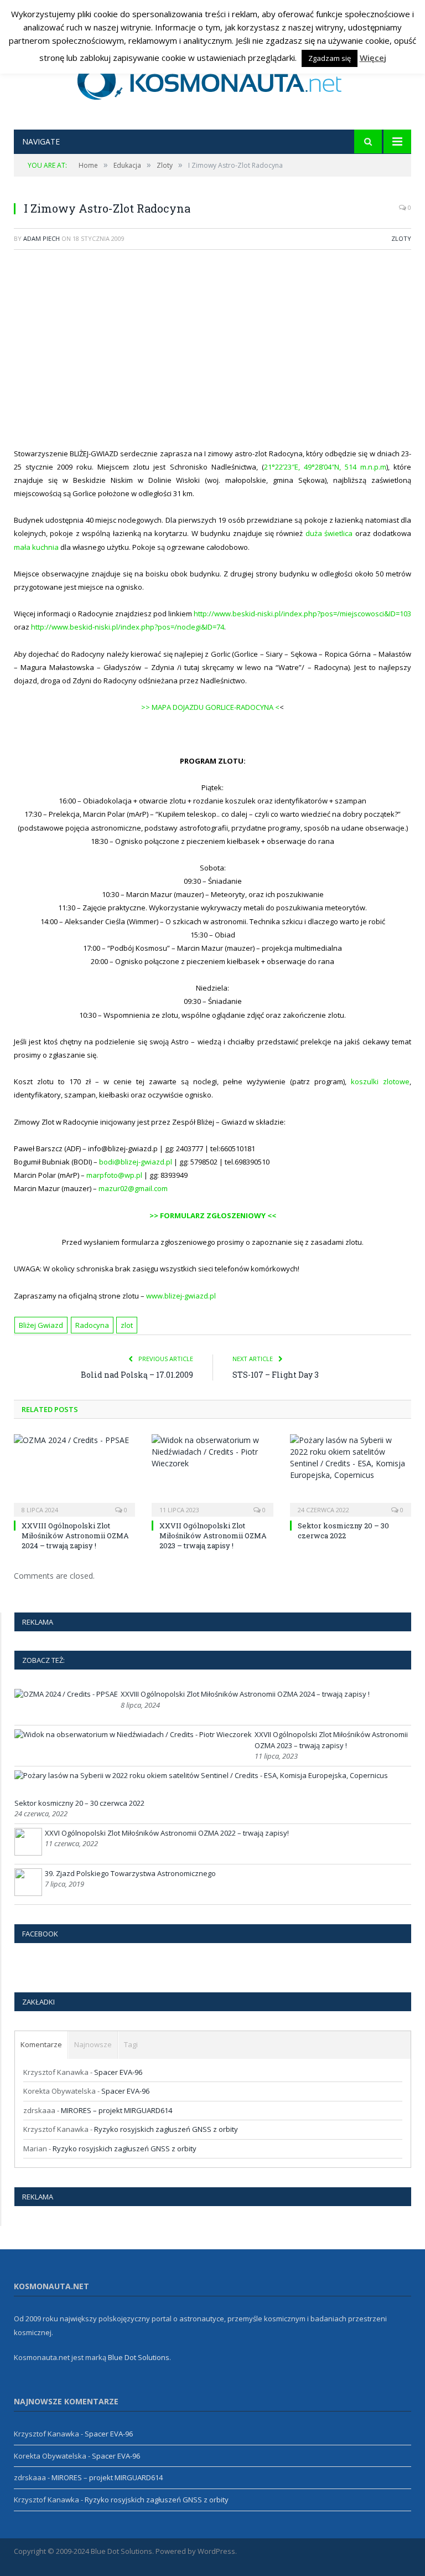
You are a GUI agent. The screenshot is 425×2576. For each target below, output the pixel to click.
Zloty (401, 238)
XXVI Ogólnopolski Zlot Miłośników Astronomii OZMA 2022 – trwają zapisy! (167, 1833)
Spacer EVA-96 (118, 2072)
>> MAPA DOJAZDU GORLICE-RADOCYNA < (210, 707)
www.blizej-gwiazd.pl (181, 1296)
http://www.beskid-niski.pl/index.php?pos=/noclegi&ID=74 (128, 627)
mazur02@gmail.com (133, 1188)
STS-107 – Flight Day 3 (276, 1375)
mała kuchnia (36, 547)
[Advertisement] (219, 355)
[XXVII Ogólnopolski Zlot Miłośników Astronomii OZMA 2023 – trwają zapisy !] (212, 1474)
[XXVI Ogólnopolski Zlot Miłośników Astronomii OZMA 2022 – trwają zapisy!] (28, 1853)
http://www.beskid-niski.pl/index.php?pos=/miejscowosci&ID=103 (302, 614)
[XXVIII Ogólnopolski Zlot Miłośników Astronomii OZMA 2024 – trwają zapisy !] (74, 1474)
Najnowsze (93, 2044)
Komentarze (41, 2044)
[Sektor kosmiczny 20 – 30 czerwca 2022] (351, 1474)
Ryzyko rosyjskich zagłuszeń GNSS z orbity (166, 2129)
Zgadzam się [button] (330, 58)
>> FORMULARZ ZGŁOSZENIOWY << (213, 1215)
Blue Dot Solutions (139, 2357)
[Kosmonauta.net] (213, 79)
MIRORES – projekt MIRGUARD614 (116, 2110)
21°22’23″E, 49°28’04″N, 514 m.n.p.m (325, 467)
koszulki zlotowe (380, 1081)
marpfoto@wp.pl (114, 1175)
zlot (127, 1325)
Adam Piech (42, 238)
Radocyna (92, 1325)
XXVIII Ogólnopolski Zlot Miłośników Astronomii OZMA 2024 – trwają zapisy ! (75, 1536)
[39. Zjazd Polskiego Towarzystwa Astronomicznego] (28, 1893)
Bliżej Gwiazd (41, 1325)
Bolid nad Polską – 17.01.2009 (137, 1375)
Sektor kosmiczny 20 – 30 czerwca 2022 (343, 1531)
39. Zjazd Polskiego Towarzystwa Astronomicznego (130, 1873)
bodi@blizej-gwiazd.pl (136, 1162)
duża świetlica (329, 533)
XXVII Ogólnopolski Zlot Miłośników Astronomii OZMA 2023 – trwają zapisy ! (213, 1536)
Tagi (131, 2044)
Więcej (373, 58)
